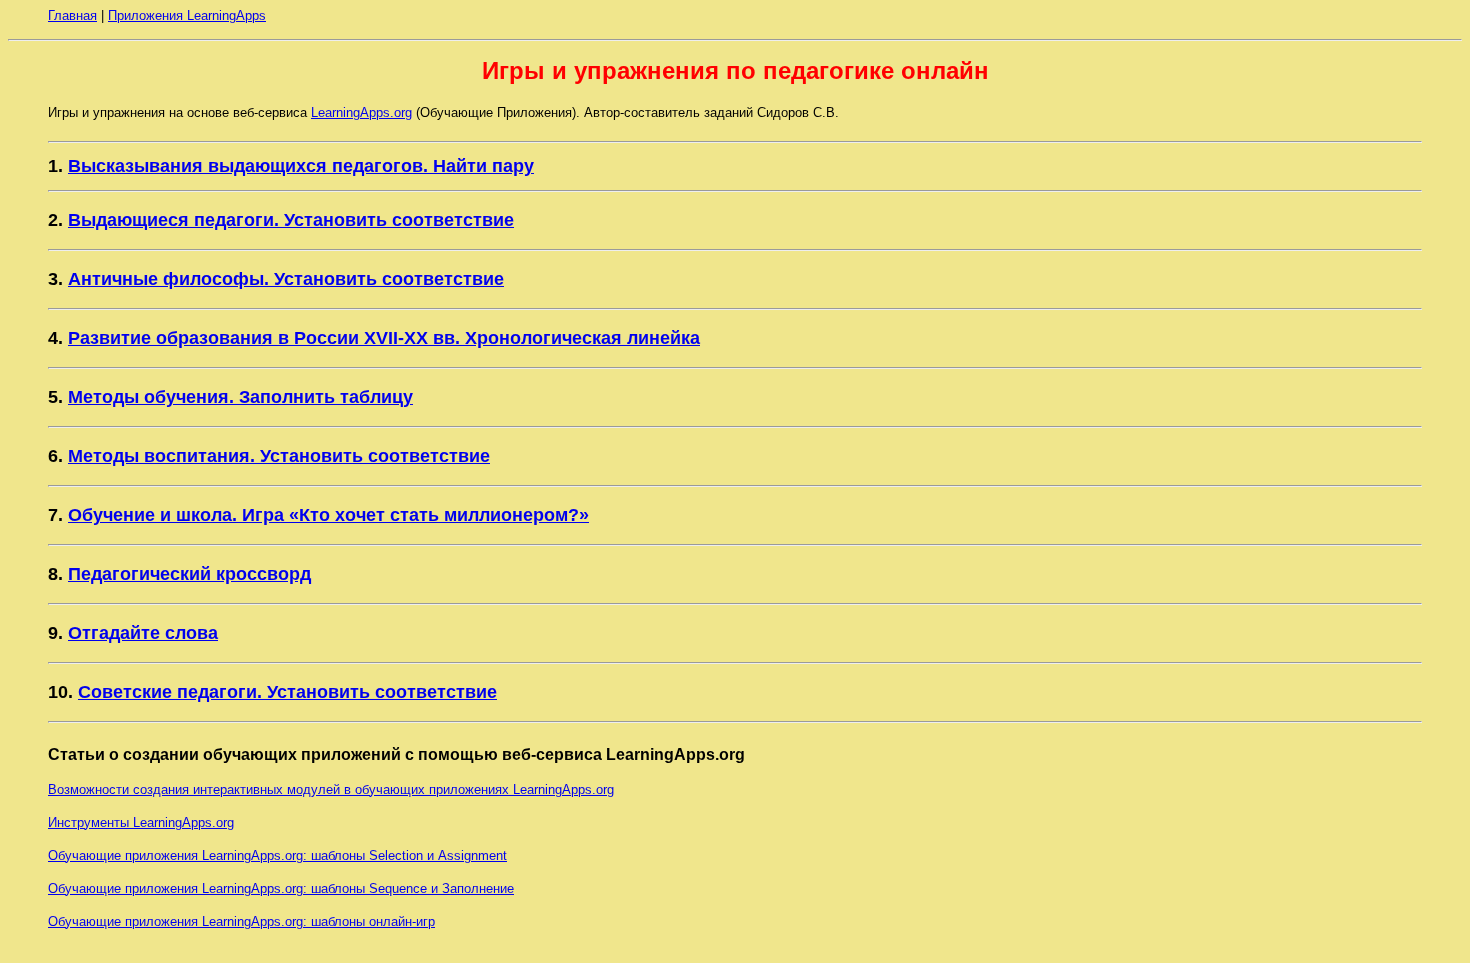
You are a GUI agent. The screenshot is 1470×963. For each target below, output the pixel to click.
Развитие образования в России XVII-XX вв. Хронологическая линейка (384, 338)
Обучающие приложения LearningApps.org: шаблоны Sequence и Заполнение (281, 888)
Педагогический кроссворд (189, 574)
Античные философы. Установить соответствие (286, 279)
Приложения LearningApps (187, 15)
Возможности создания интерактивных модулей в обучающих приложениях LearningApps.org (331, 789)
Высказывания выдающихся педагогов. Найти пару (301, 166)
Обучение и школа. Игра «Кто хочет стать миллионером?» (328, 515)
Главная (72, 15)
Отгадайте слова (143, 633)
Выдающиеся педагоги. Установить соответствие (291, 220)
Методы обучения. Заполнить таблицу (240, 397)
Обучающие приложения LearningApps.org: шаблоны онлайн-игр (241, 921)
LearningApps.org (361, 112)
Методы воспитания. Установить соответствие (279, 456)
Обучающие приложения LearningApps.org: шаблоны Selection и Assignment (277, 855)
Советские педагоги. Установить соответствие (287, 692)
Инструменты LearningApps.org (141, 822)
